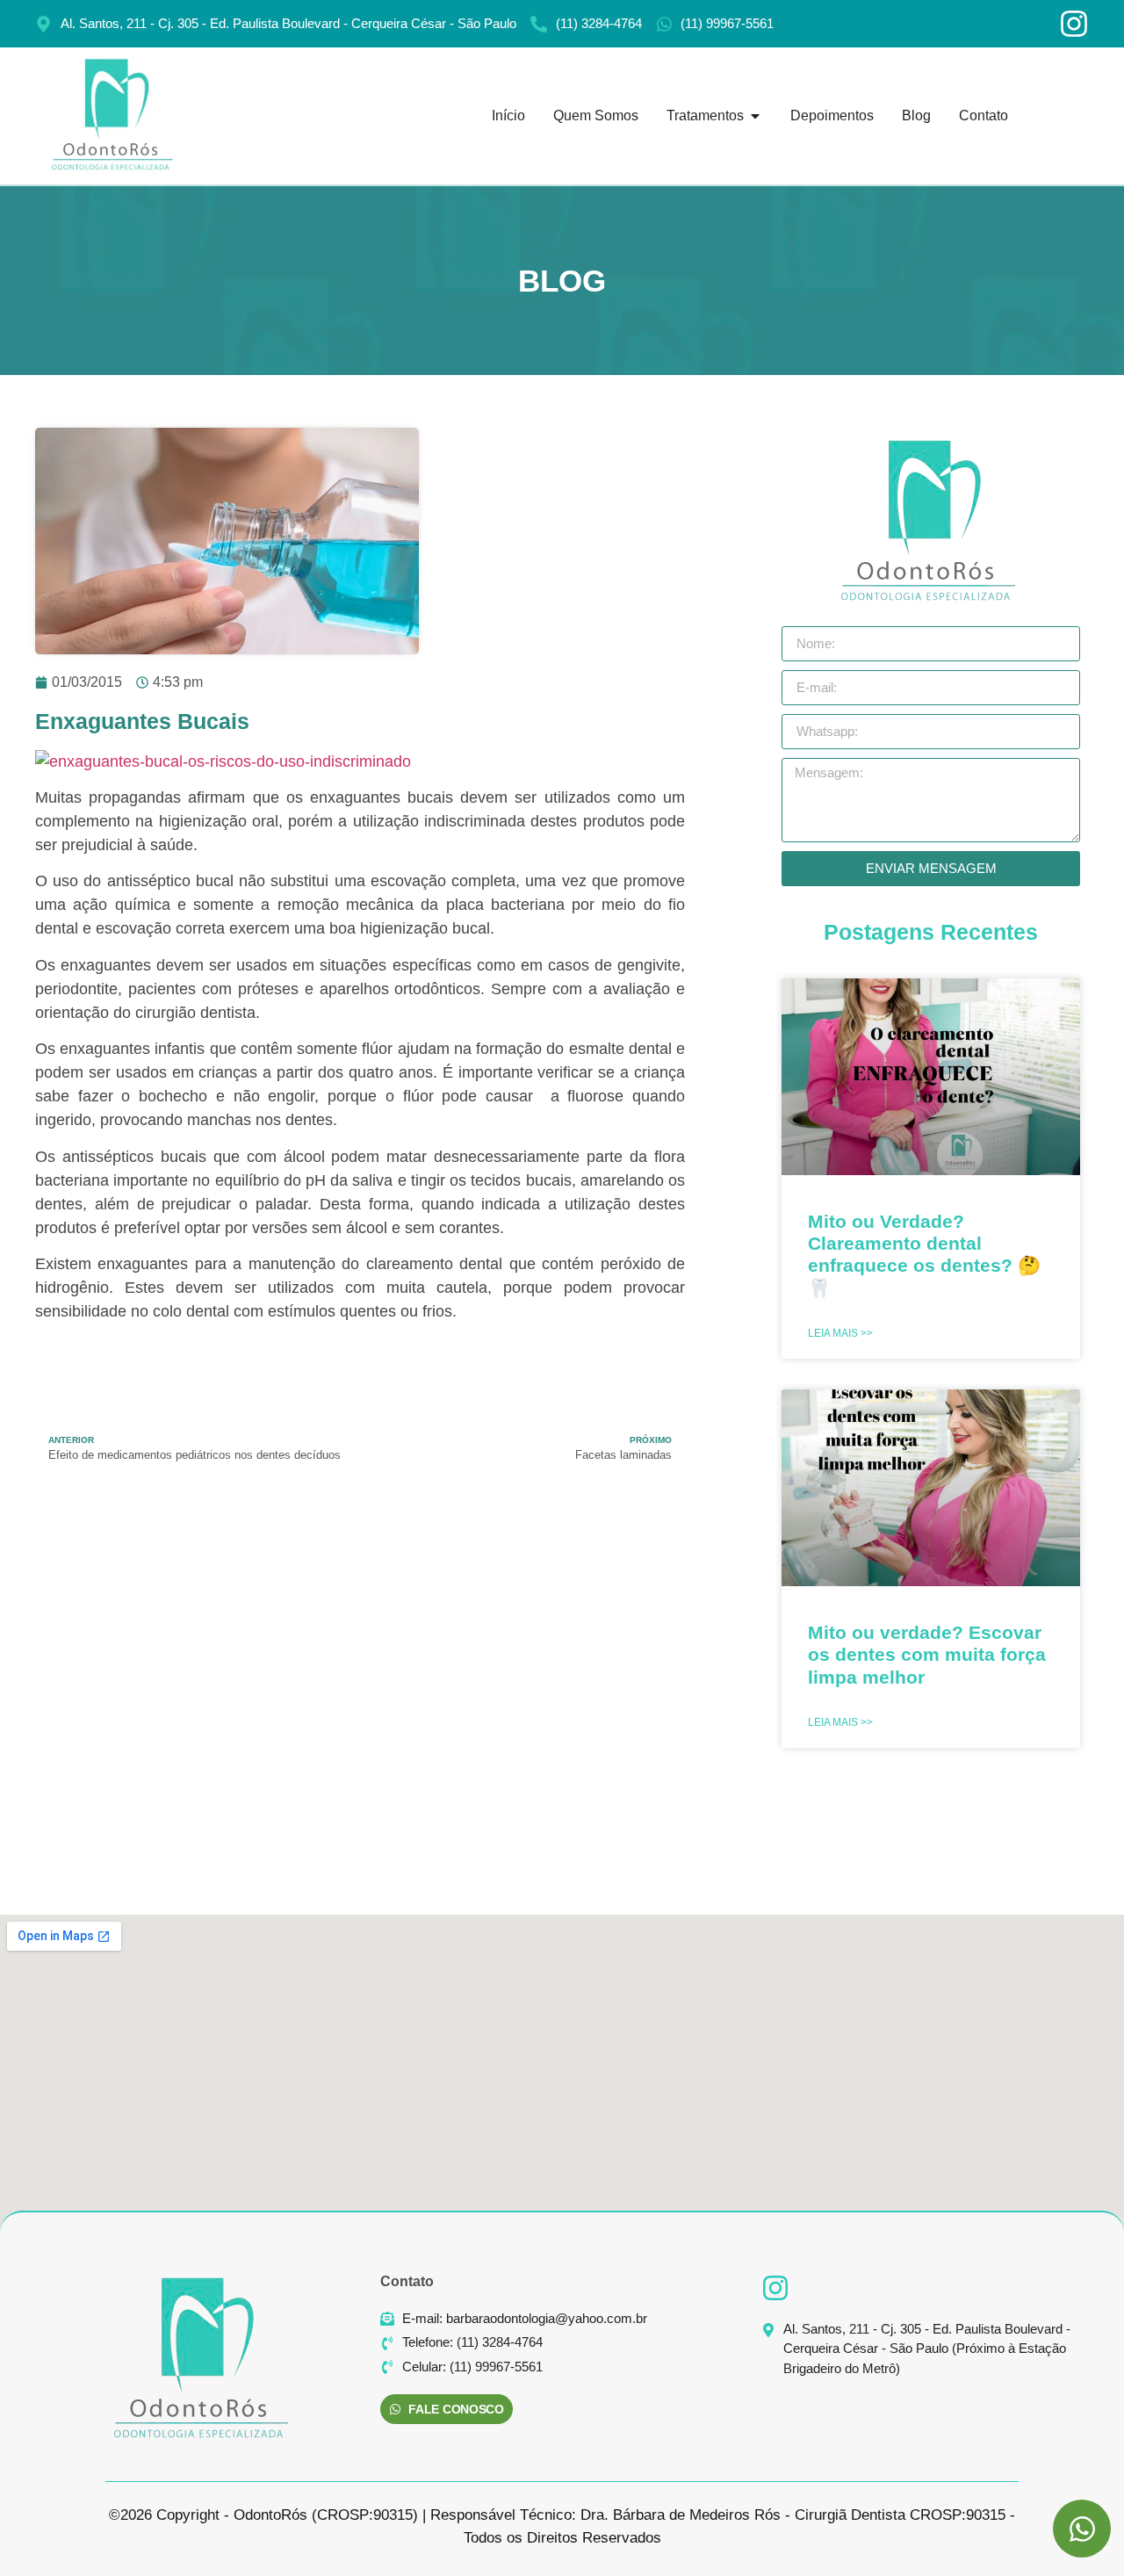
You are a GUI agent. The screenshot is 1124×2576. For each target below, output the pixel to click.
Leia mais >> (840, 1333)
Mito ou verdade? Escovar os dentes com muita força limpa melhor (927, 1654)
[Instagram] (1074, 24)
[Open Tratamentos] (755, 116)
